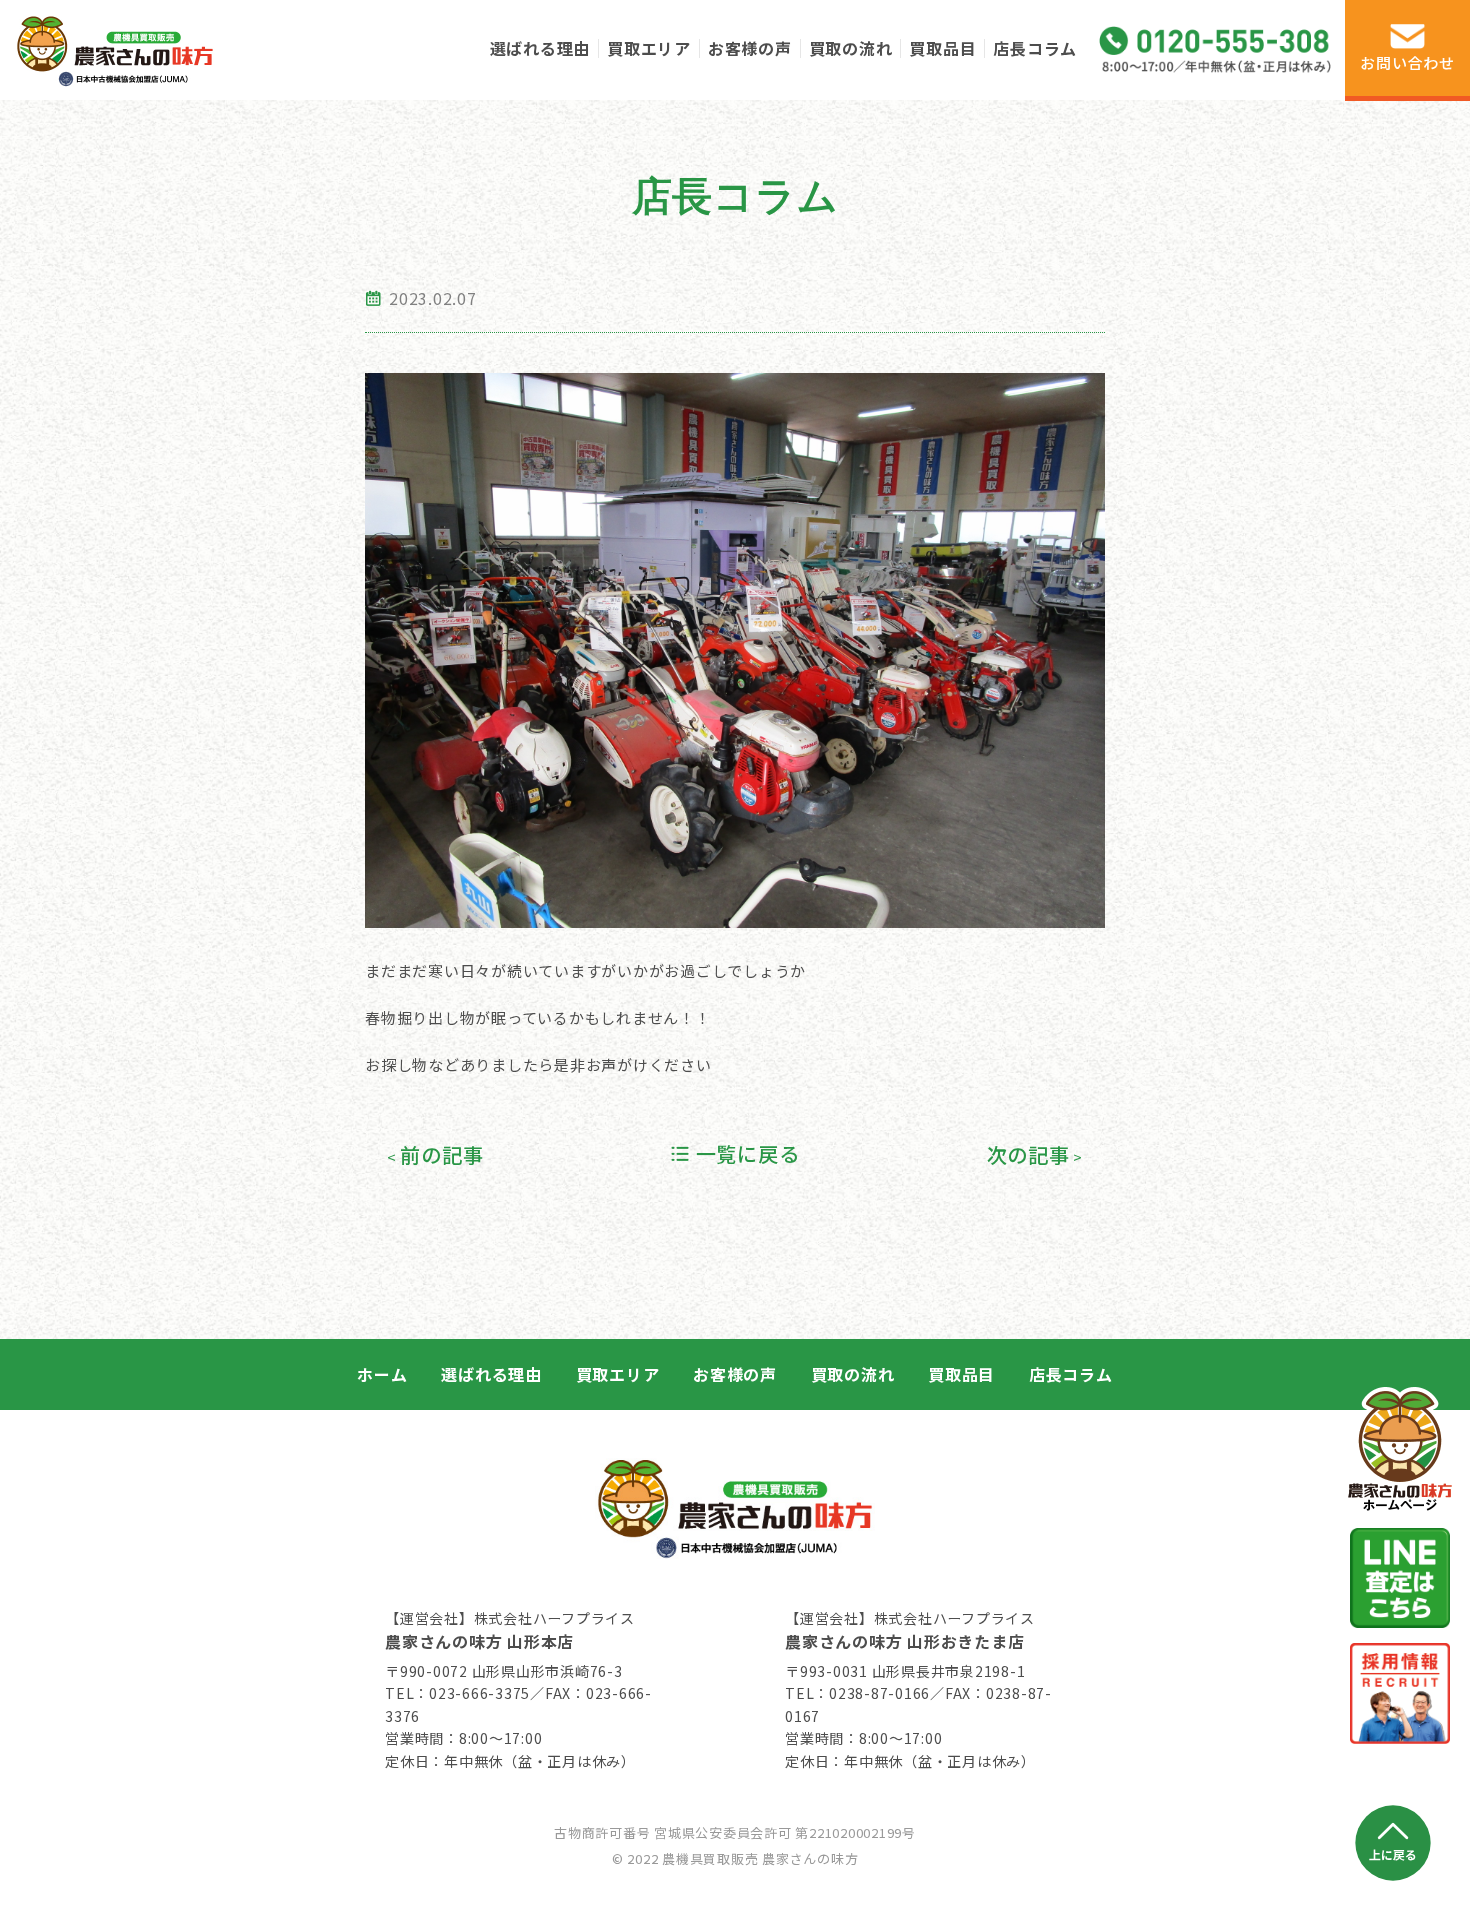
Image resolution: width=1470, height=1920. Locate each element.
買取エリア (649, 48)
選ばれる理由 (540, 48)
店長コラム (1035, 48)
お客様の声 (750, 48)
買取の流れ (851, 48)
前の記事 (441, 1154)
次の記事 (1028, 1154)
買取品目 (942, 48)
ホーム (382, 1374)
